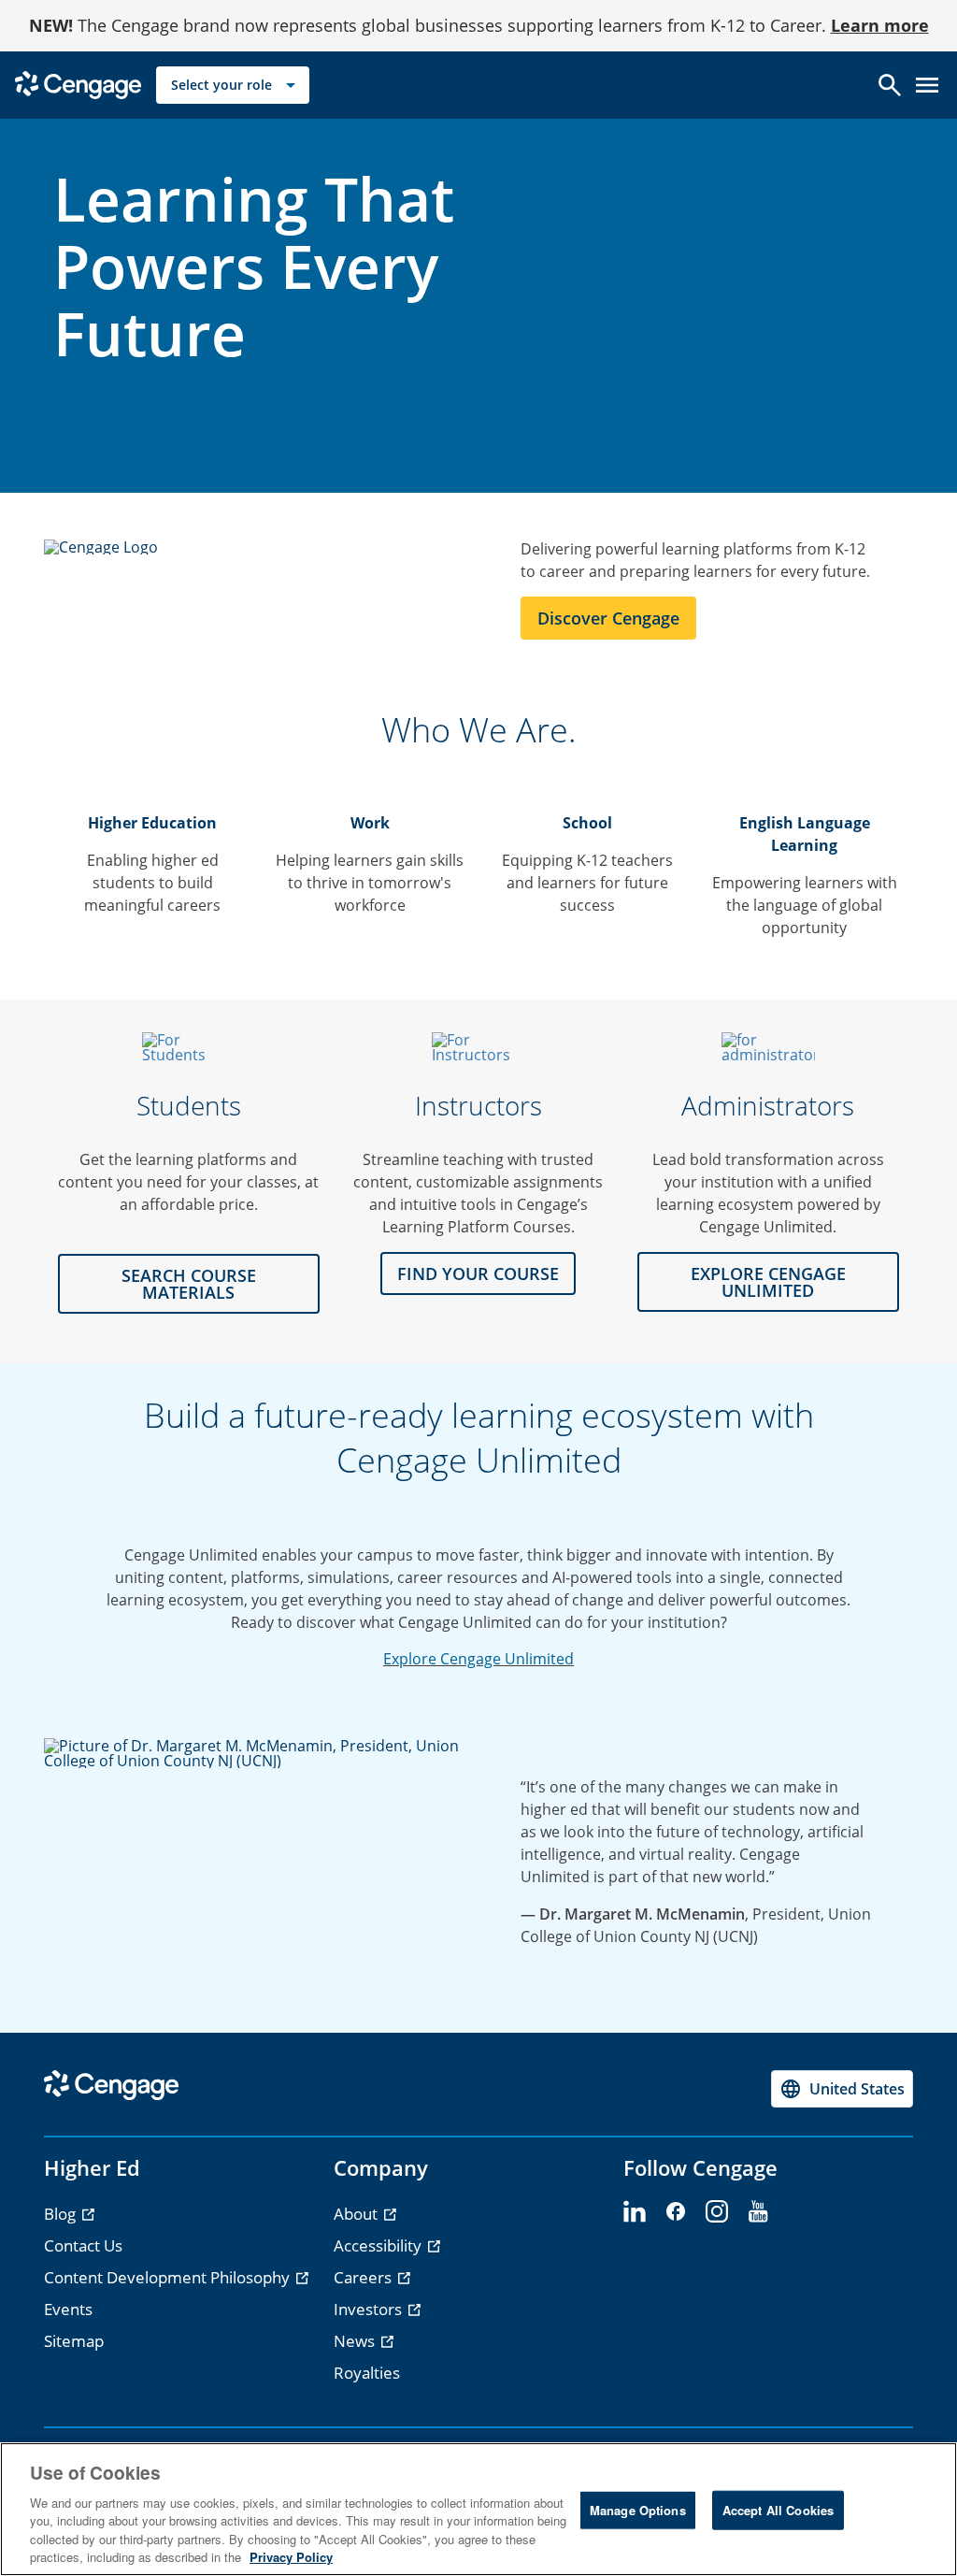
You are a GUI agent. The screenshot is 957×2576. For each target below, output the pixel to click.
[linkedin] (635, 2212)
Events (68, 2309)
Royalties (367, 2373)
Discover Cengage (608, 618)
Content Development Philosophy (169, 2277)
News (356, 2341)
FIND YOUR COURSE (478, 1274)
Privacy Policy (291, 2557)
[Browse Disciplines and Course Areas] (478, 1047)
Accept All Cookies (778, 2510)
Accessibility (379, 2245)
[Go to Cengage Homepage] (78, 84)
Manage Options (638, 2510)
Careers (364, 2277)
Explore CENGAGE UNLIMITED (768, 1282)
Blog (62, 2214)
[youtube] (758, 2212)
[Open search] (890, 85)
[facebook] (676, 2212)
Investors (370, 2309)
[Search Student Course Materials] (189, 1047)
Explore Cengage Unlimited (478, 1659)
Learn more (880, 25)
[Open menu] (927, 85)
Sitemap (74, 2341)
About (357, 2214)
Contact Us (83, 2245)
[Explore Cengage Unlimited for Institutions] (768, 1047)
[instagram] (717, 2212)
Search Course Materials (189, 1284)
